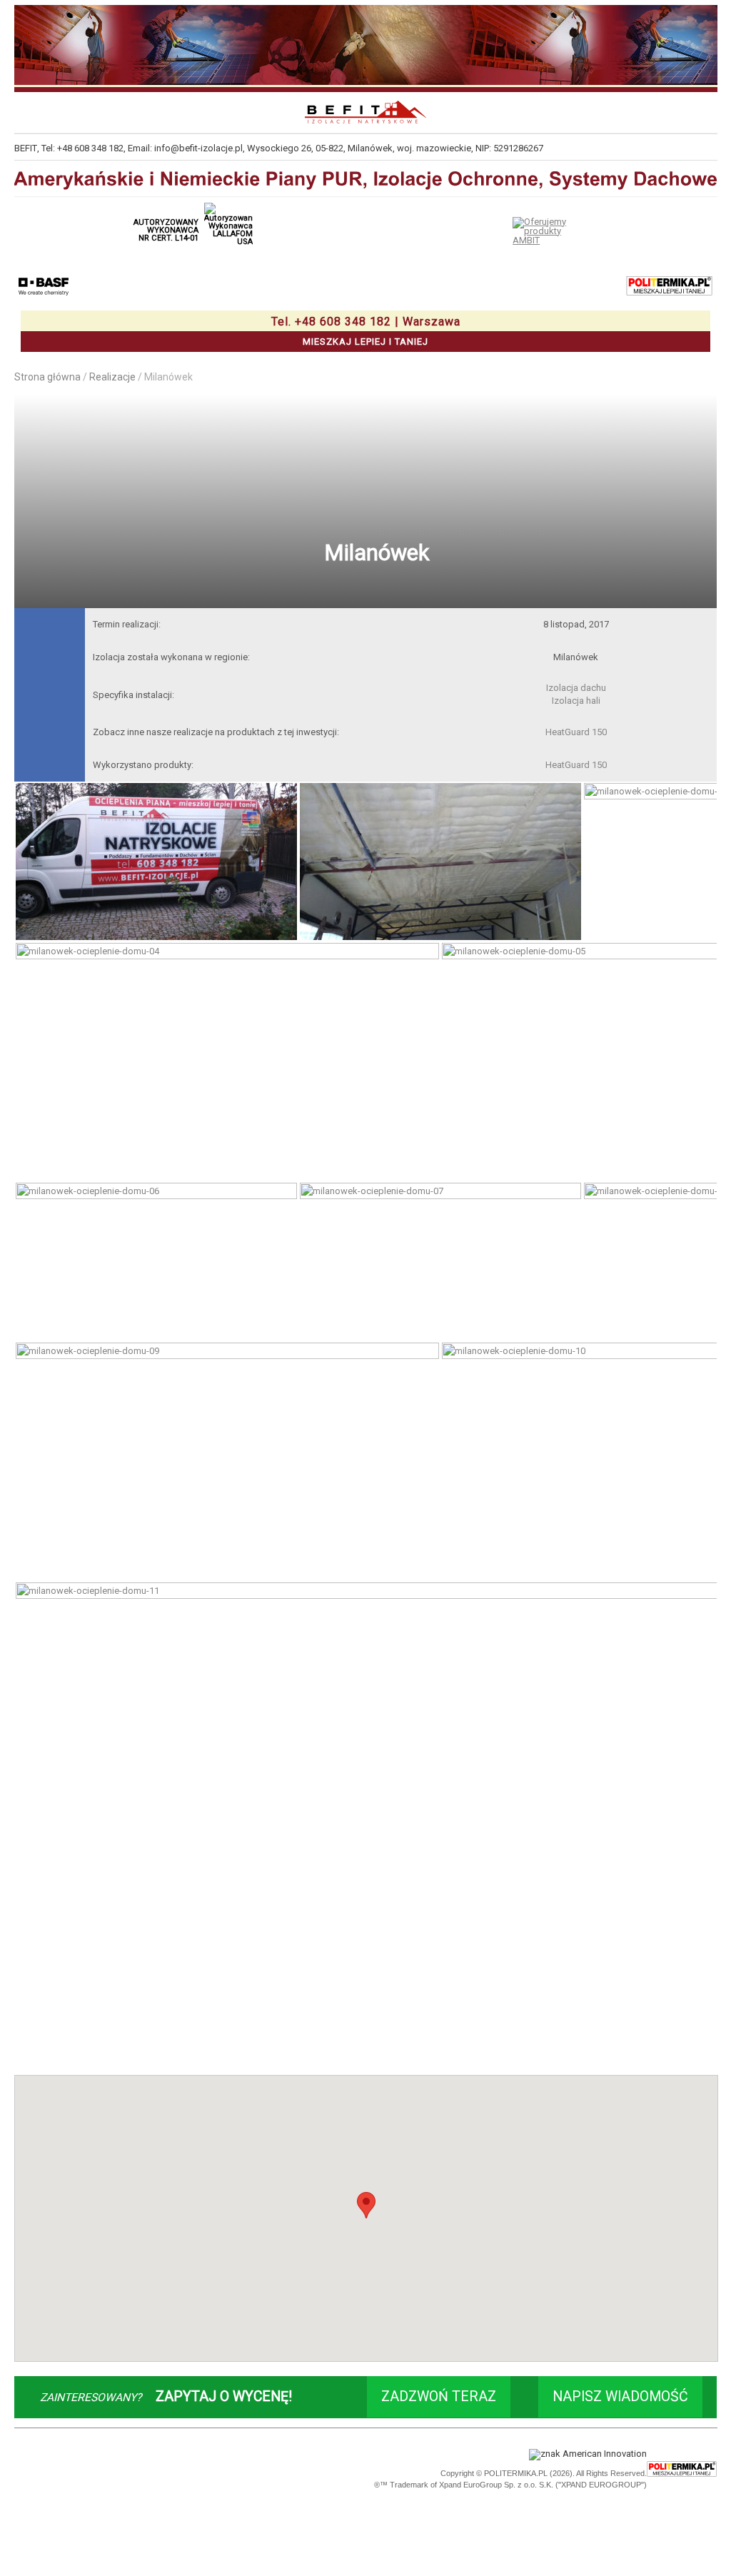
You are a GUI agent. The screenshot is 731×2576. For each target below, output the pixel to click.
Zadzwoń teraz (439, 2396)
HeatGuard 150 (576, 732)
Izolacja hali (576, 701)
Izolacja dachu (576, 688)
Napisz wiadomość (620, 2396)
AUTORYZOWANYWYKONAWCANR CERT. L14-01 (166, 230)
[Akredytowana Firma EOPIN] (174, 2470)
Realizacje (112, 377)
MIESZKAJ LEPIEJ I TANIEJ (366, 331)
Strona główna (47, 377)
